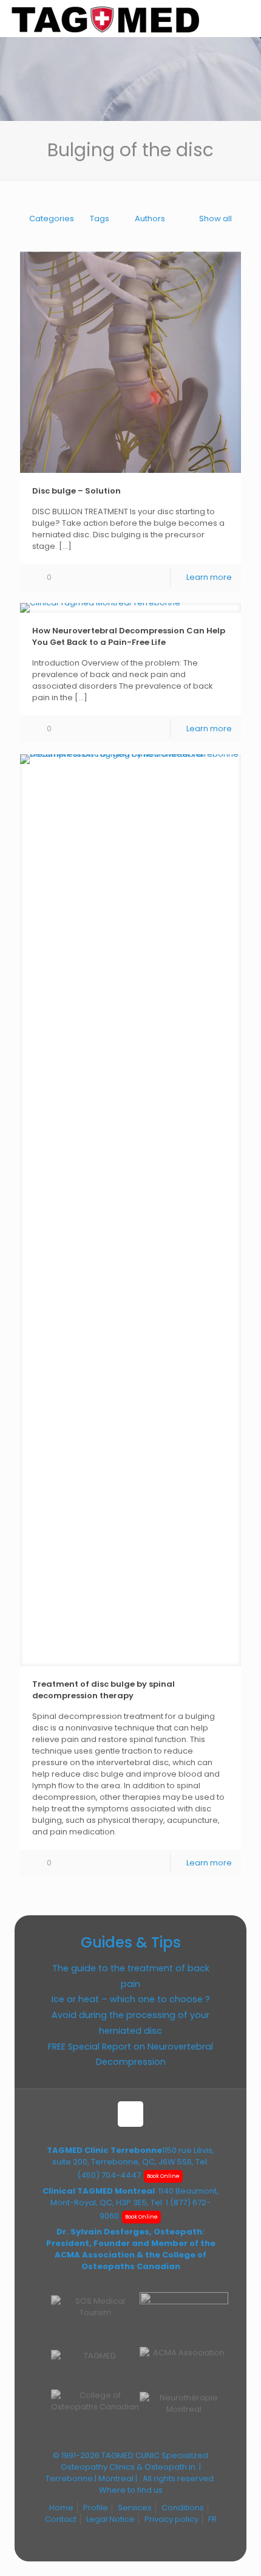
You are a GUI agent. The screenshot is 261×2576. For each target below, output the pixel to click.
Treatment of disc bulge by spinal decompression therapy (103, 1690)
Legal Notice (110, 2519)
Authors (150, 219)
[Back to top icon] (130, 2114)
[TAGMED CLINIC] (105, 18)
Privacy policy (171, 2519)
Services (135, 2508)
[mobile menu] (245, 18)
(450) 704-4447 (109, 2175)
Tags (100, 219)
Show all (215, 219)
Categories (52, 219)
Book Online (163, 2176)
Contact (61, 2519)
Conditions (183, 2508)
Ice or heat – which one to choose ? (131, 1999)
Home (61, 2508)
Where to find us (131, 2490)
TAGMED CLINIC (130, 2455)
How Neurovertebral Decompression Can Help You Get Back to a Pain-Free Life (129, 636)
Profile (96, 2508)
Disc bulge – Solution (76, 491)
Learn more (209, 577)
